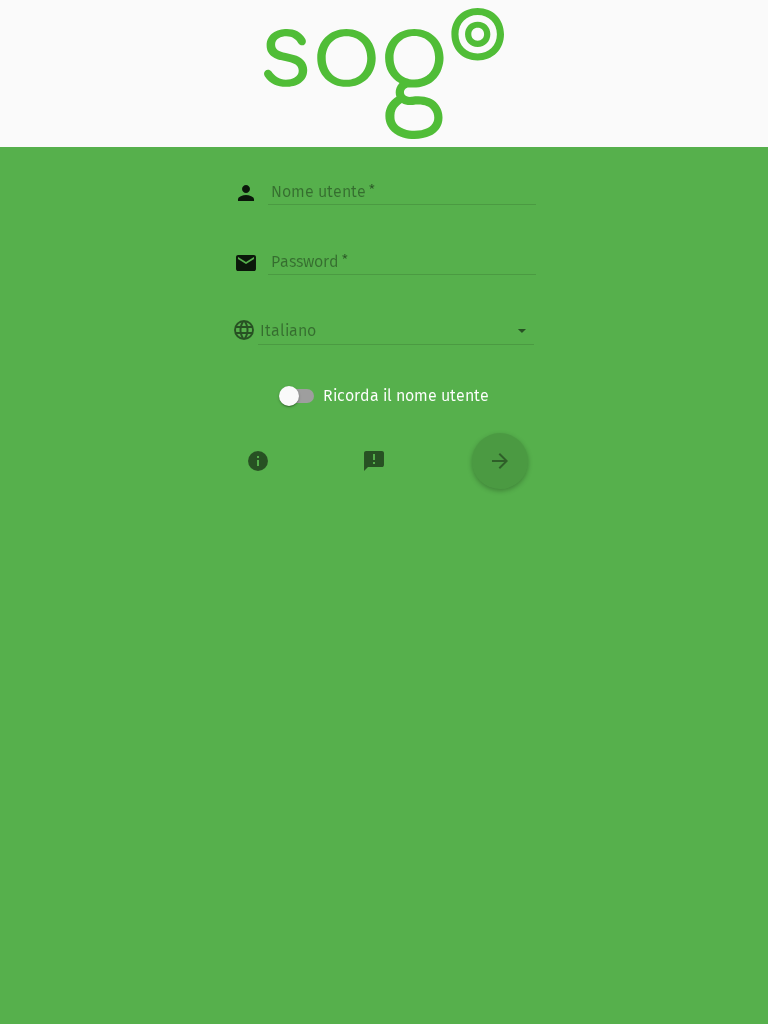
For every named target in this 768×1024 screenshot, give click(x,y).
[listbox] (396, 330)
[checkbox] (384, 396)
